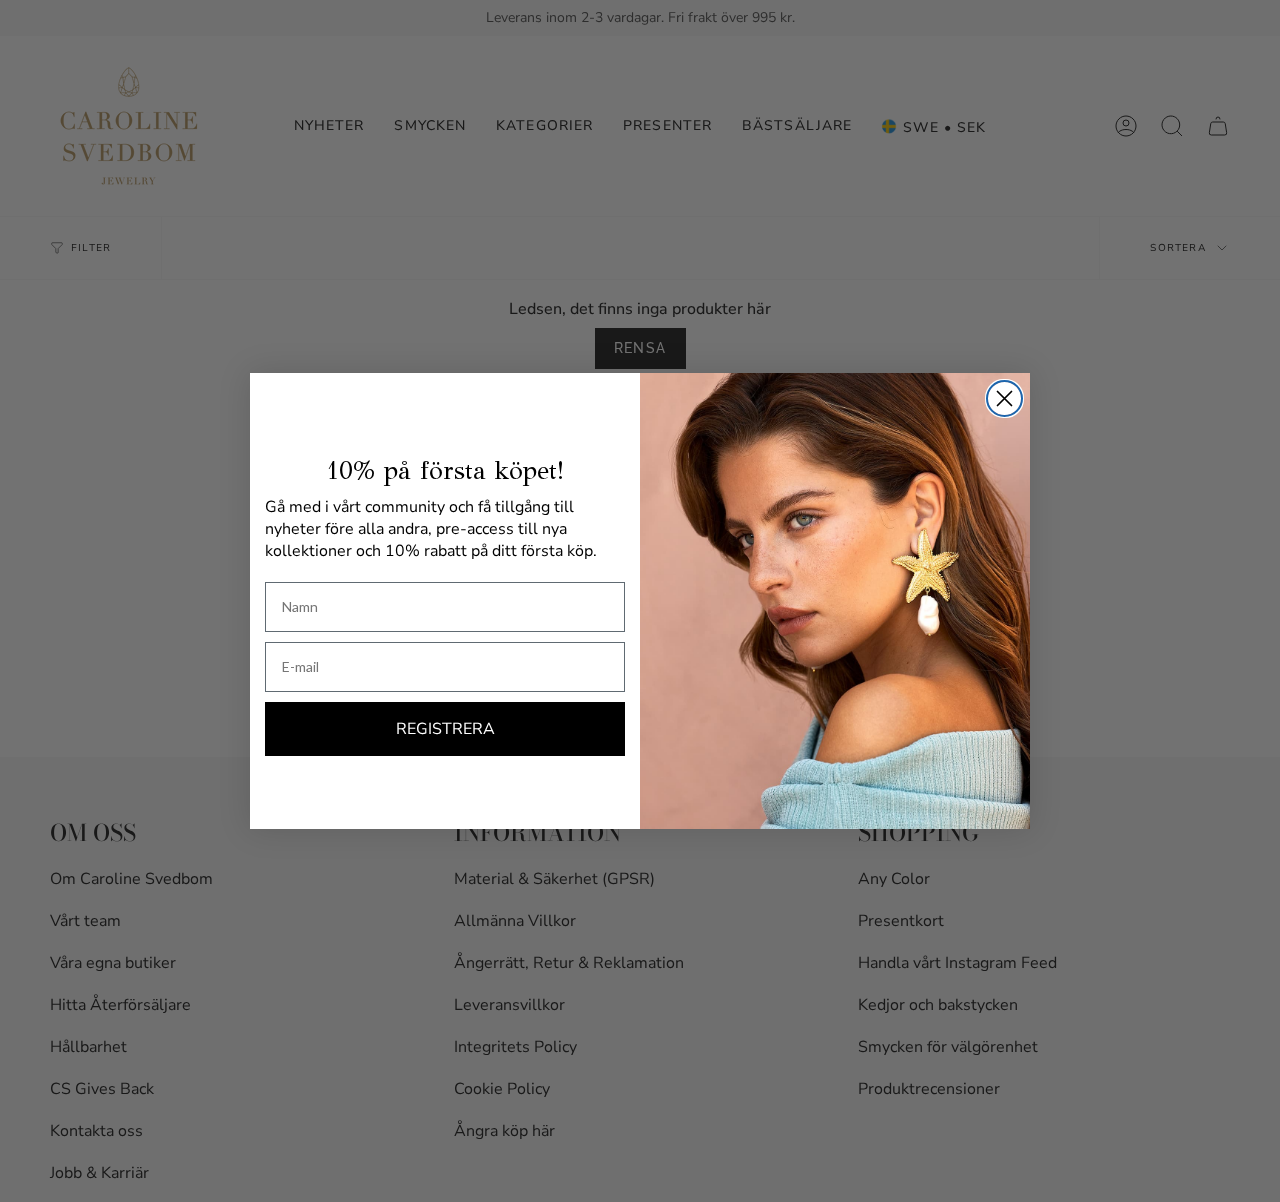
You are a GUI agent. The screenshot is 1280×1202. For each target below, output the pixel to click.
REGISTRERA (445, 729)
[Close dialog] (1004, 398)
